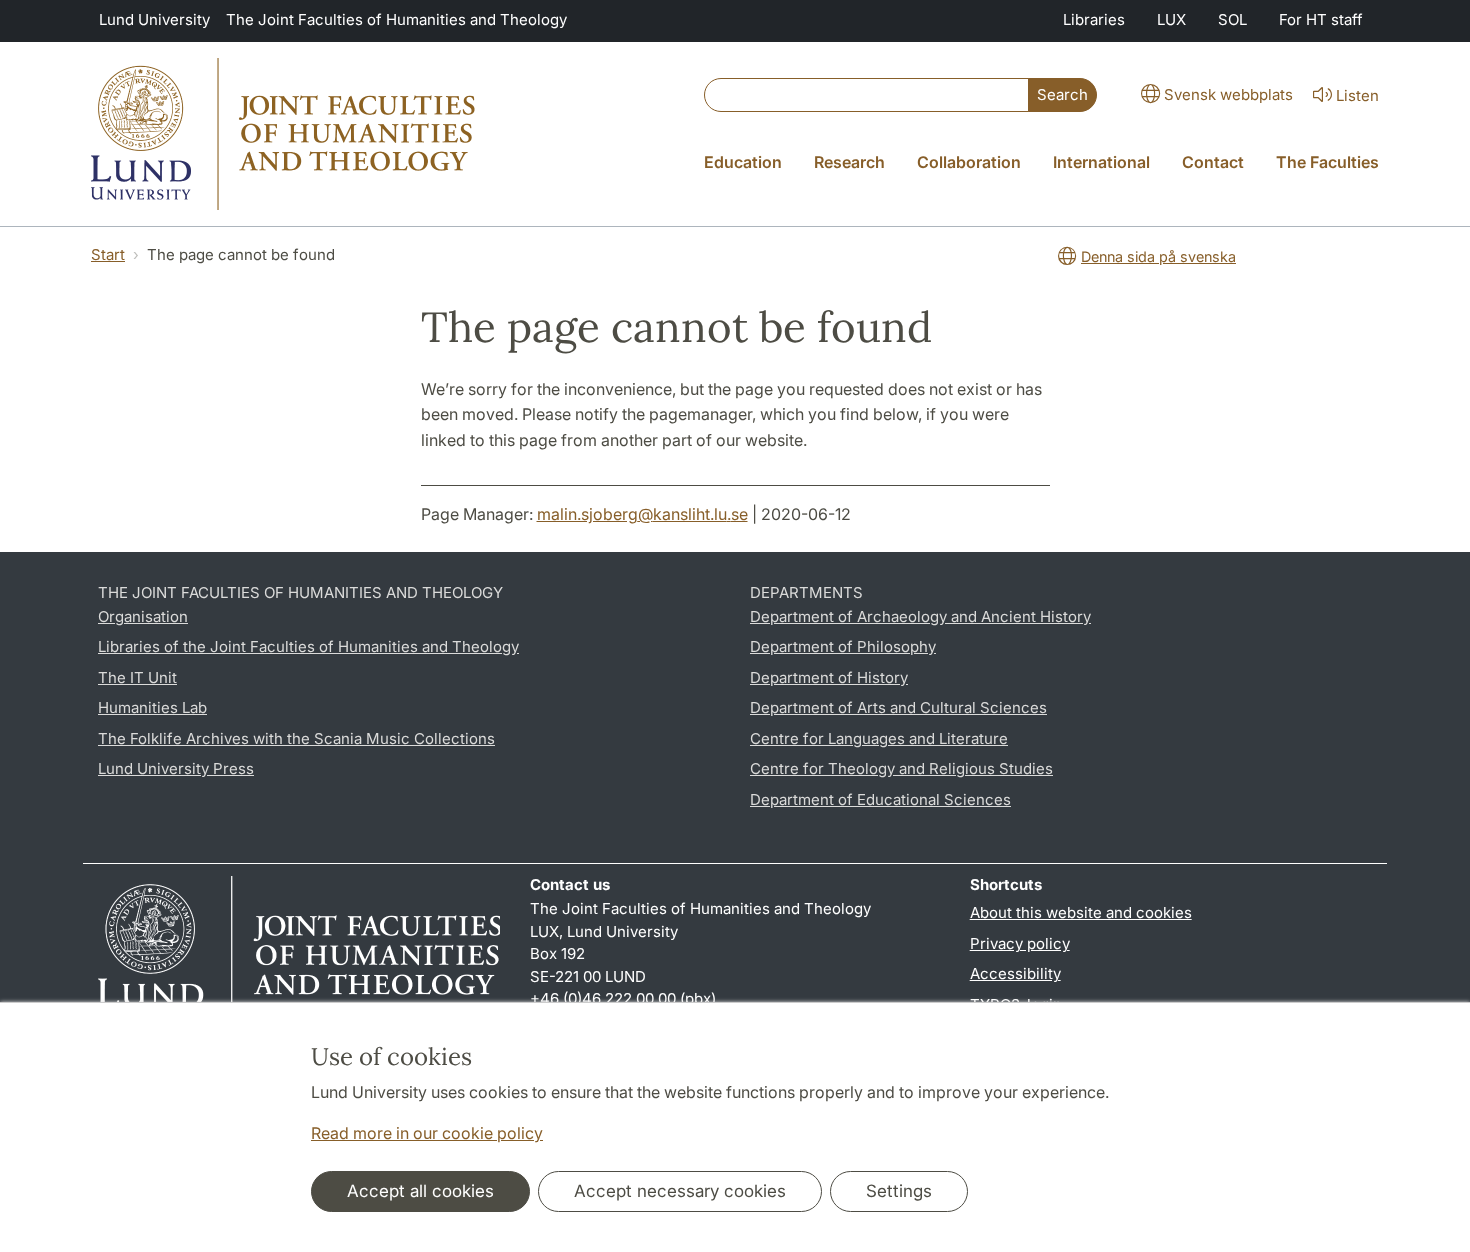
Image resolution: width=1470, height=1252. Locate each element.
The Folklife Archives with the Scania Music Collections (296, 738)
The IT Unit (137, 677)
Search (1062, 94)
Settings (899, 1191)
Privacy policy (1020, 943)
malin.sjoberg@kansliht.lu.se (642, 514)
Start (108, 254)
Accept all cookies (420, 1191)
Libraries (1094, 19)
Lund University (154, 19)
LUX (1171, 19)
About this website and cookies (1081, 912)
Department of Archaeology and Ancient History (920, 616)
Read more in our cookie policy (427, 1133)
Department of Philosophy (843, 646)
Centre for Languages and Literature (879, 738)
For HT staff (1321, 19)
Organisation (143, 616)
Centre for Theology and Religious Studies (901, 768)
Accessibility (1015, 973)
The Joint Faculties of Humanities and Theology (396, 19)
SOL (1232, 19)
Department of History (829, 677)
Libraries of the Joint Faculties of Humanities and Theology (308, 646)
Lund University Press (176, 768)
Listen (1357, 95)
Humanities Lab (152, 707)
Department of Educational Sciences (880, 799)
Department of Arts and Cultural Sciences (898, 707)
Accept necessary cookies (680, 1191)
